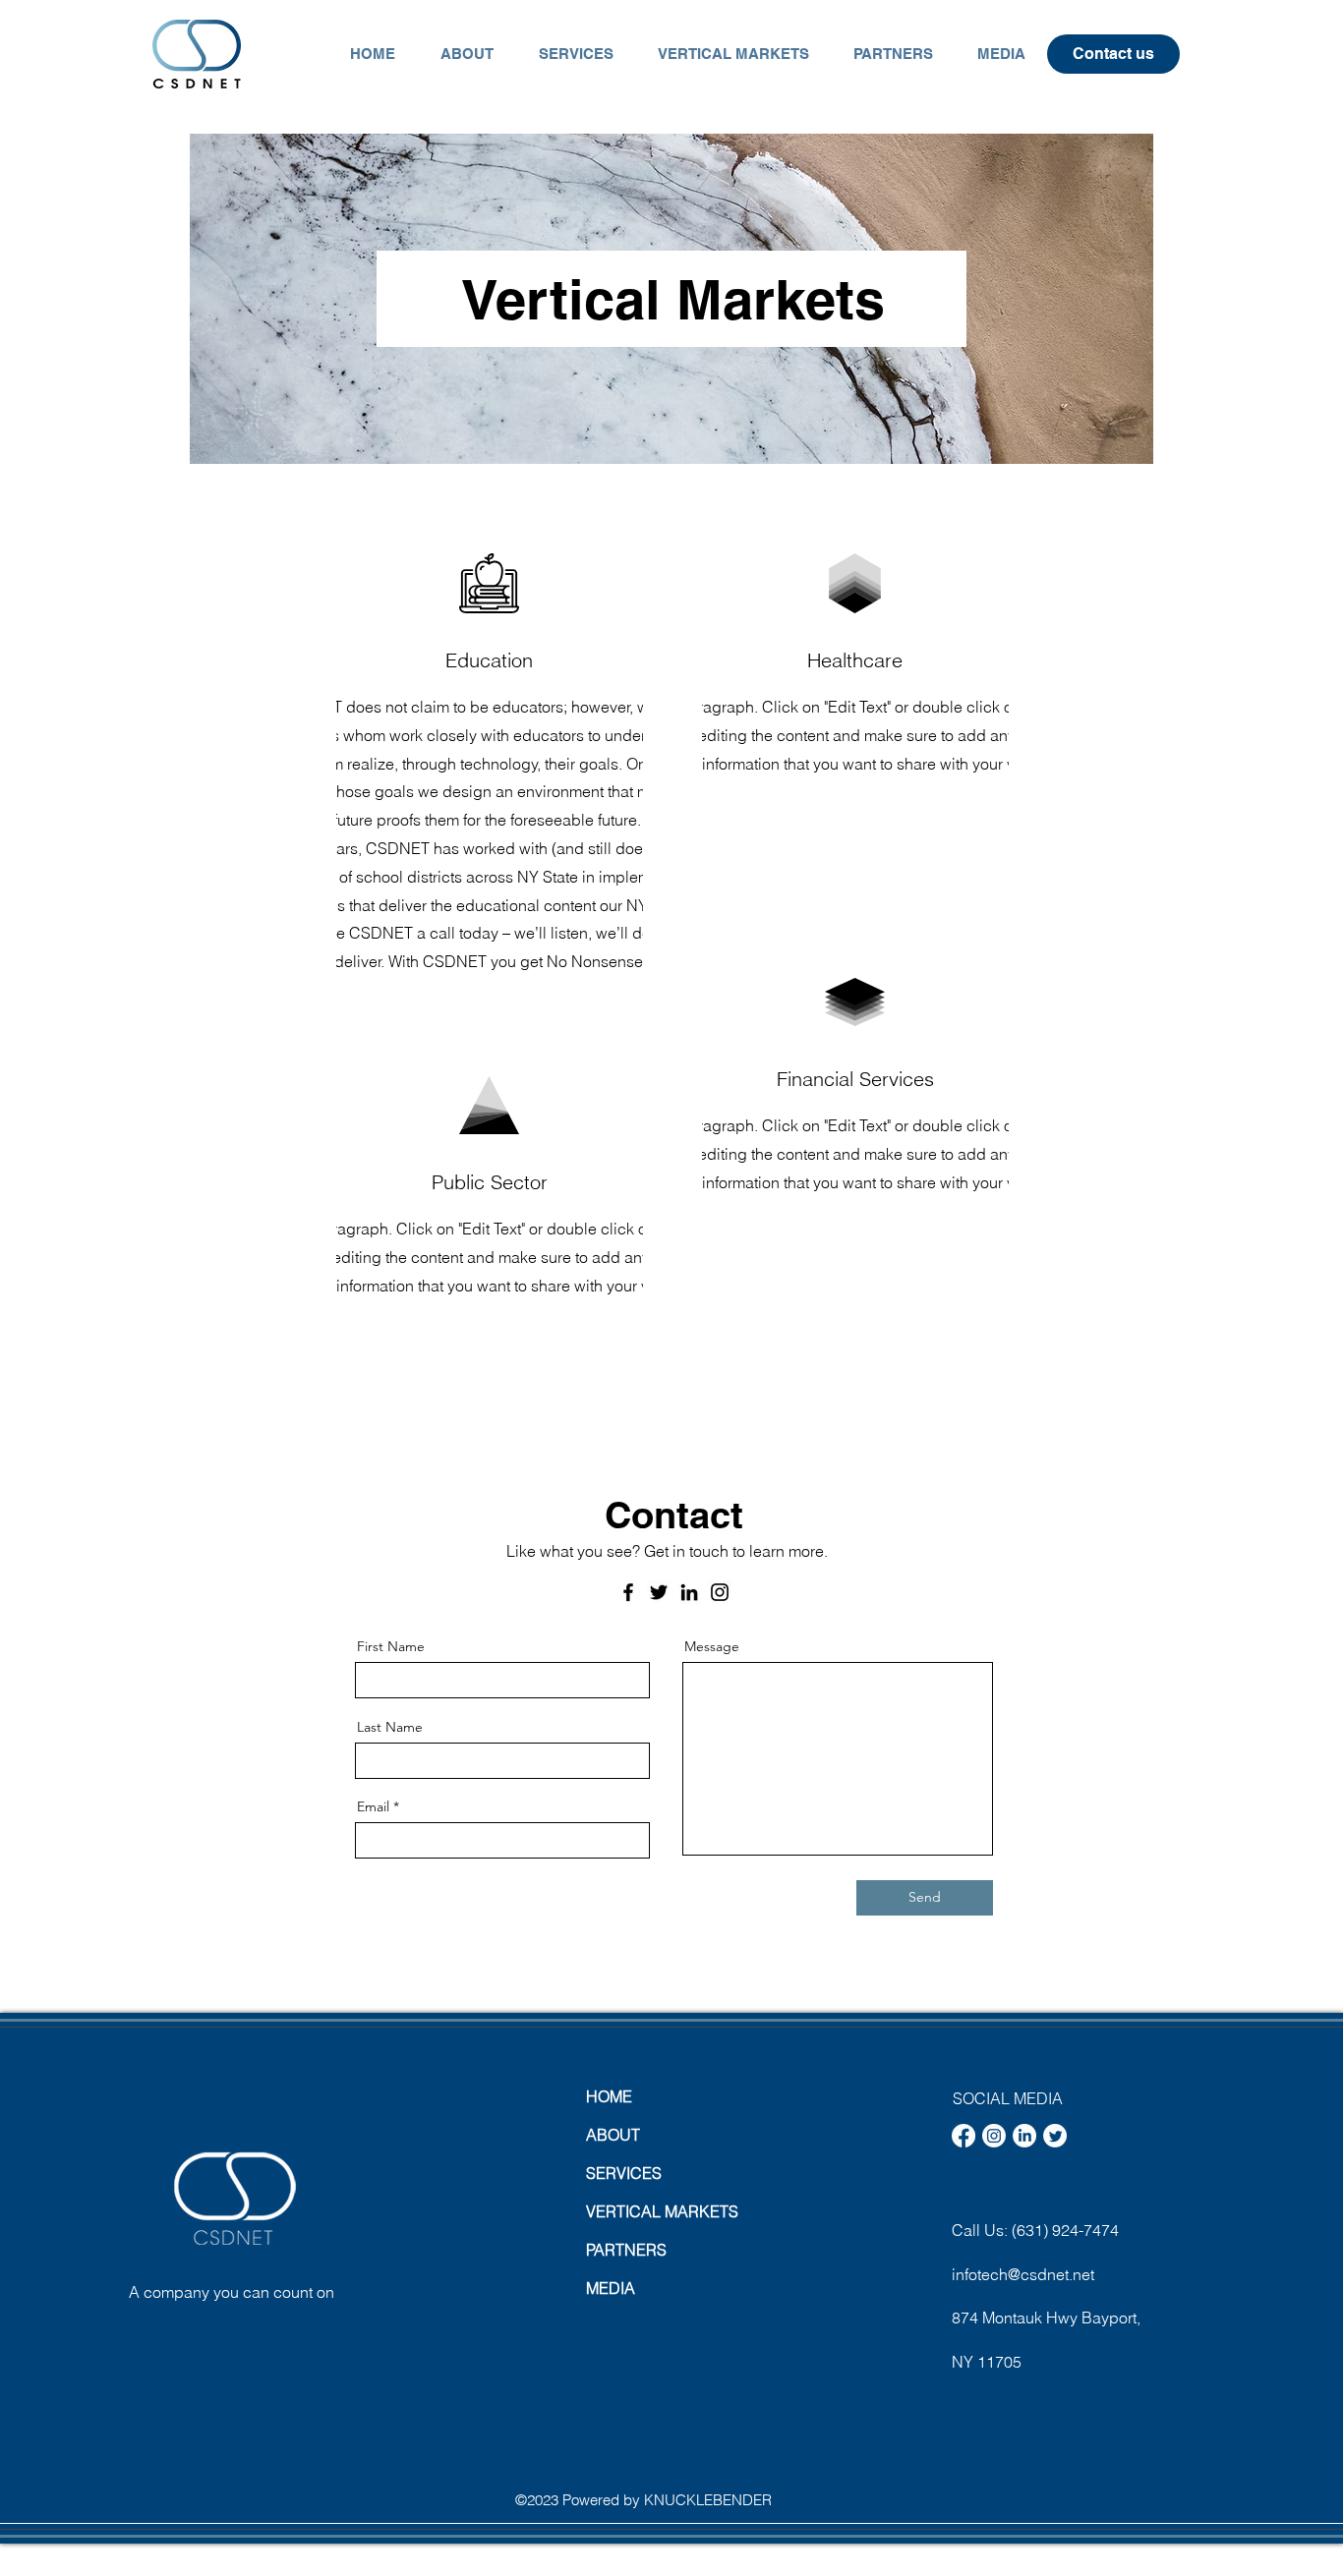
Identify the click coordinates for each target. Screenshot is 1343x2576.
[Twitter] (659, 1592)
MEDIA (611, 2288)
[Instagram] (720, 1592)
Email (373, 1806)
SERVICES (624, 2173)
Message (712, 1646)
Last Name (390, 1727)
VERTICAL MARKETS (655, 2211)
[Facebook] (628, 1592)
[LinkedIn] (689, 1592)
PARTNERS (626, 2250)
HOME (609, 2096)
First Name (391, 1646)
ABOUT (613, 2135)
